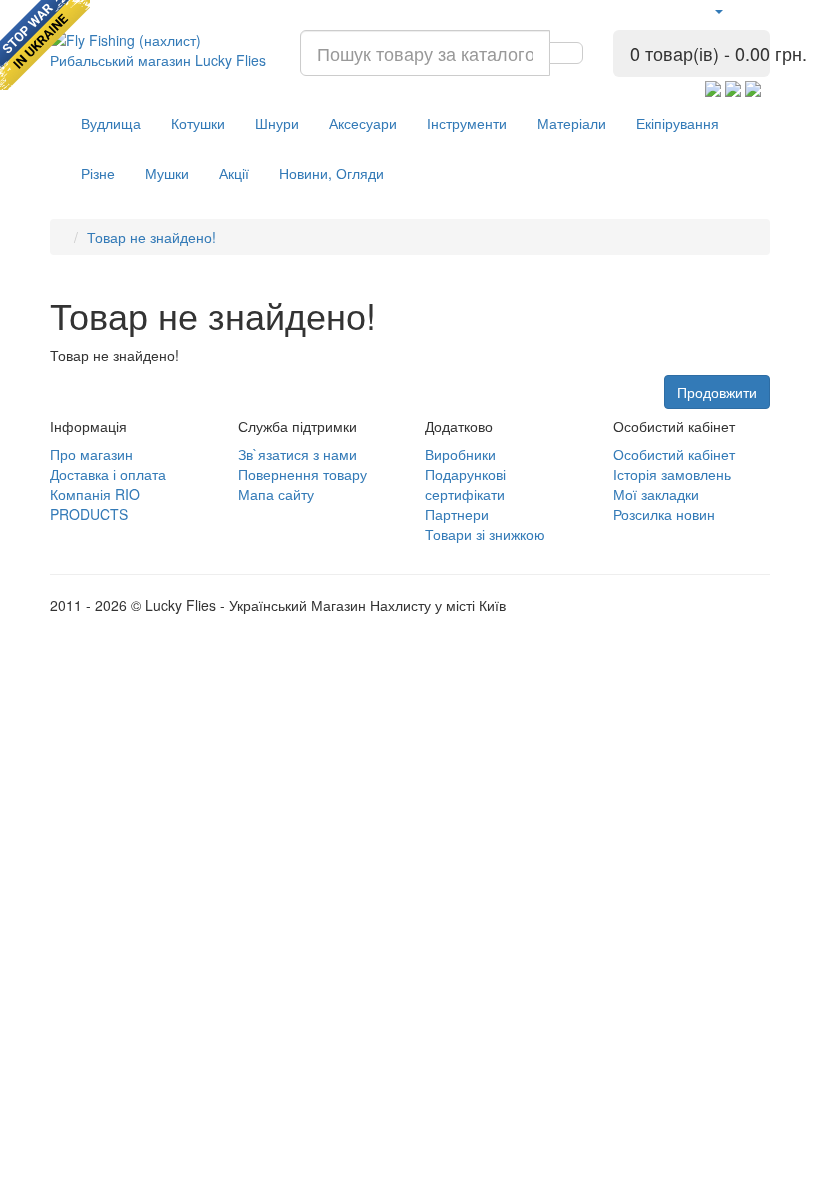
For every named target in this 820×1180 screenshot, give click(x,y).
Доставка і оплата (108, 474)
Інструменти (467, 123)
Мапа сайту (276, 494)
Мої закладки (656, 494)
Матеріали (571, 123)
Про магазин (91, 454)
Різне (98, 173)
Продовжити (717, 392)
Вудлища (111, 123)
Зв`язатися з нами (297, 454)
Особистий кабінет (674, 454)
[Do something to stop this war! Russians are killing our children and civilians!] (45, 45)
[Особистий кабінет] (718, 10)
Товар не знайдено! (151, 237)
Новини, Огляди (331, 173)
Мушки (167, 173)
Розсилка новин (664, 514)
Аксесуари (363, 123)
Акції (234, 173)
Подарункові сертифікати (465, 484)
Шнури (277, 123)
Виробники (460, 454)
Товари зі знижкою (485, 534)
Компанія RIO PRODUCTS (95, 504)
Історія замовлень (672, 474)
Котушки (198, 123)
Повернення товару (302, 474)
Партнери (457, 514)
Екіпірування (677, 123)
